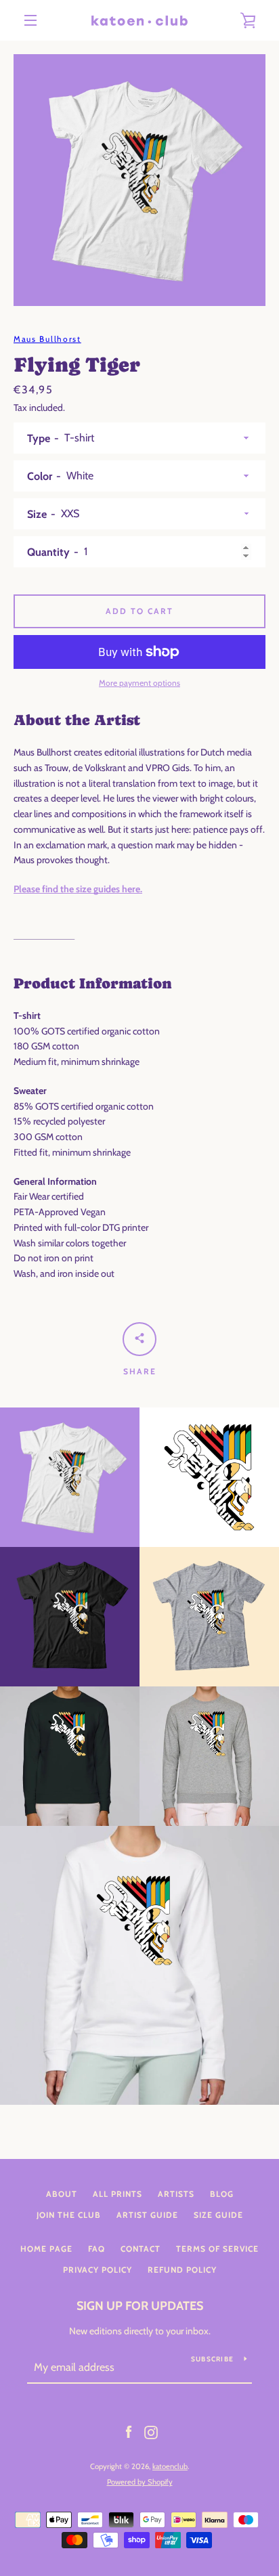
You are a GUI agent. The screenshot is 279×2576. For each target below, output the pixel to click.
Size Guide (218, 2215)
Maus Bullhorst (47, 339)
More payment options (139, 683)
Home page (46, 2249)
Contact (141, 2249)
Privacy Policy (98, 2270)
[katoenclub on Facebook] (129, 2432)
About (62, 2194)
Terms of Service (217, 2249)
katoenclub (170, 2466)
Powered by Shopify (140, 2482)
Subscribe (212, 2359)
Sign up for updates (140, 2306)
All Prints (117, 2194)
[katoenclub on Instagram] (151, 2432)
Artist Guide (147, 2215)
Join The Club (69, 2215)
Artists (176, 2194)
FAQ (96, 2249)
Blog (222, 2194)
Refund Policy (182, 2270)
